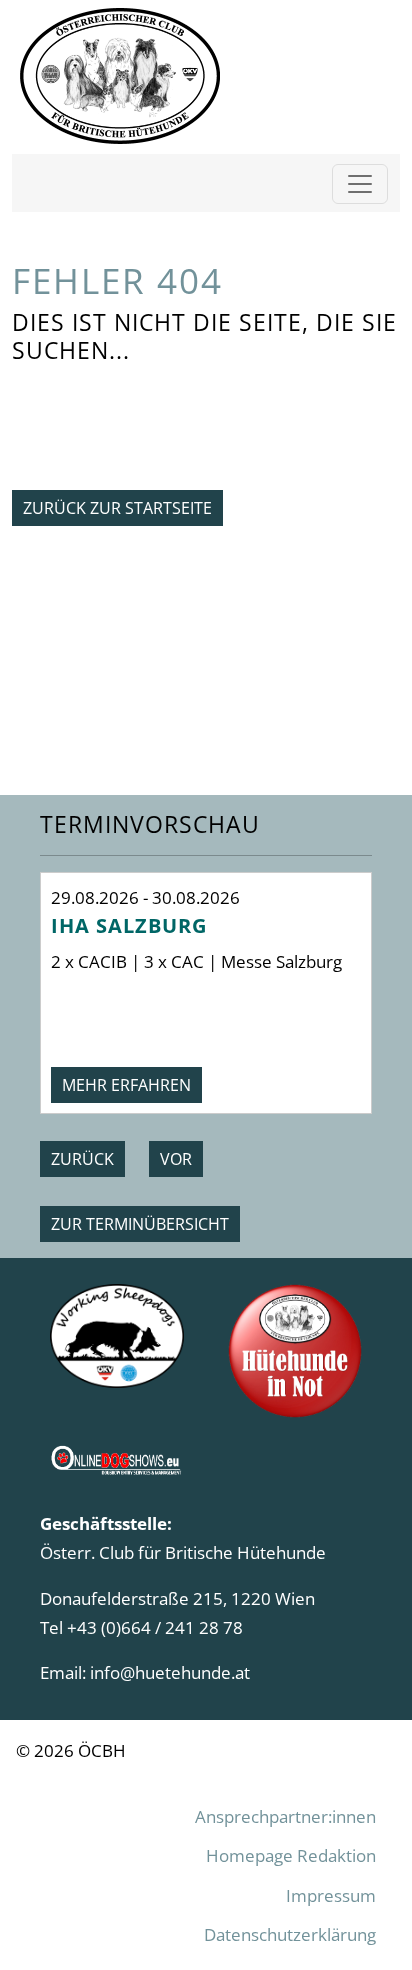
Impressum (331, 1895)
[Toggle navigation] (360, 184)
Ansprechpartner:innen (285, 1816)
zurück (82, 1159)
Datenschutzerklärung (290, 1934)
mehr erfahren (126, 1085)
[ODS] (117, 1454)
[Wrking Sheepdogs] (117, 1334)
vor (176, 1159)
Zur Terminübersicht (140, 1224)
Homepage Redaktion (291, 1855)
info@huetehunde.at (170, 1672)
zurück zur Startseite (117, 508)
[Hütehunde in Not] (295, 1349)
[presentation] (82, 1159)
